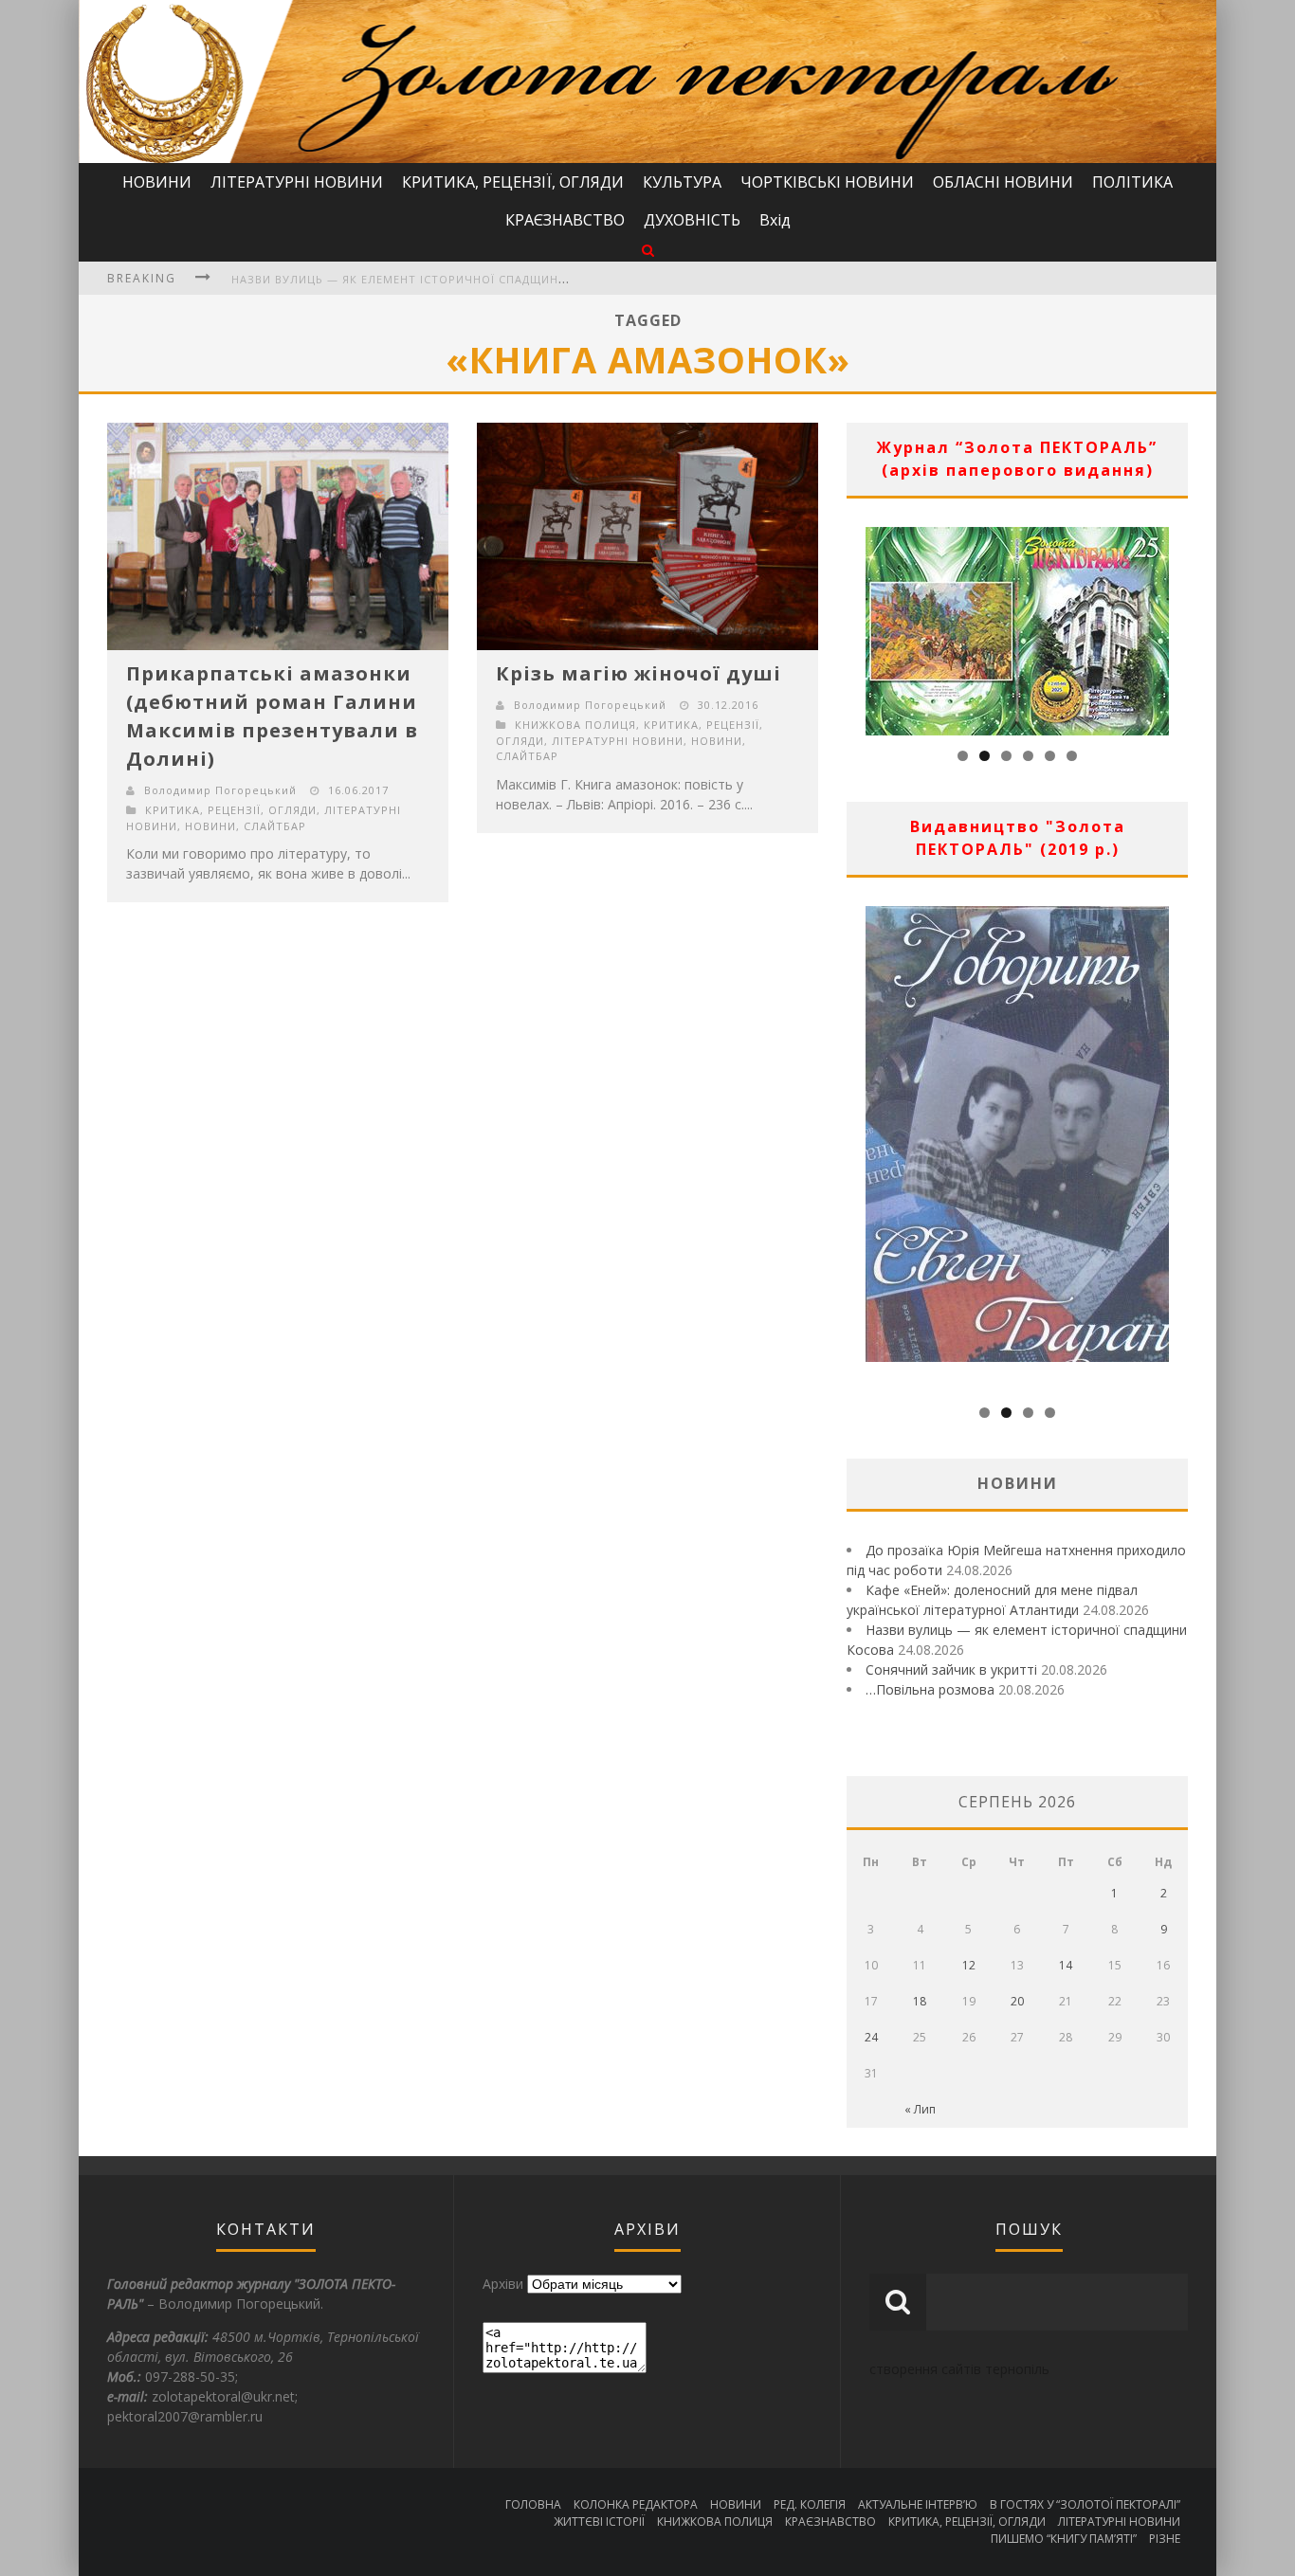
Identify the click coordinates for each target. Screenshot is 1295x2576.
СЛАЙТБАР (275, 826)
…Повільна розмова (930, 1689)
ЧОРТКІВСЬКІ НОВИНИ (827, 182)
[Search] (648, 250)
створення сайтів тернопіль (959, 2369)
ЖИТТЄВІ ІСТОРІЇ (599, 2522)
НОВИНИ (157, 182)
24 (871, 2037)
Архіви (503, 2284)
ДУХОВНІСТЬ (692, 220)
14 (1066, 1965)
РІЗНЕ (1165, 2539)
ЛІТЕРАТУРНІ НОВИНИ (297, 182)
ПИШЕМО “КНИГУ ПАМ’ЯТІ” (1064, 2539)
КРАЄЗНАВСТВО (565, 220)
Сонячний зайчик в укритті (951, 1669)
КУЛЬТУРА (682, 182)
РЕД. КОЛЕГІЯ (810, 2504)
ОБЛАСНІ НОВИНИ (1003, 182)
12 (969, 1965)
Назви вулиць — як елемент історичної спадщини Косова (426, 279)
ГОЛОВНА (533, 2504)
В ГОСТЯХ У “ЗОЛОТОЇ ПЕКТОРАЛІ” (1085, 2504)
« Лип (920, 2109)
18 (920, 2001)
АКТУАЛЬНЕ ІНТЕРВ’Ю (918, 2504)
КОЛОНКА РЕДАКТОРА (636, 2504)
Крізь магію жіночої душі (638, 673)
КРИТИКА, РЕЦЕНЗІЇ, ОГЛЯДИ (513, 182)
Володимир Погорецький (220, 790)
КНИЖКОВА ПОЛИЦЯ (575, 725)
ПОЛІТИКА (1132, 182)
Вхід (775, 220)
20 (1017, 2001)
